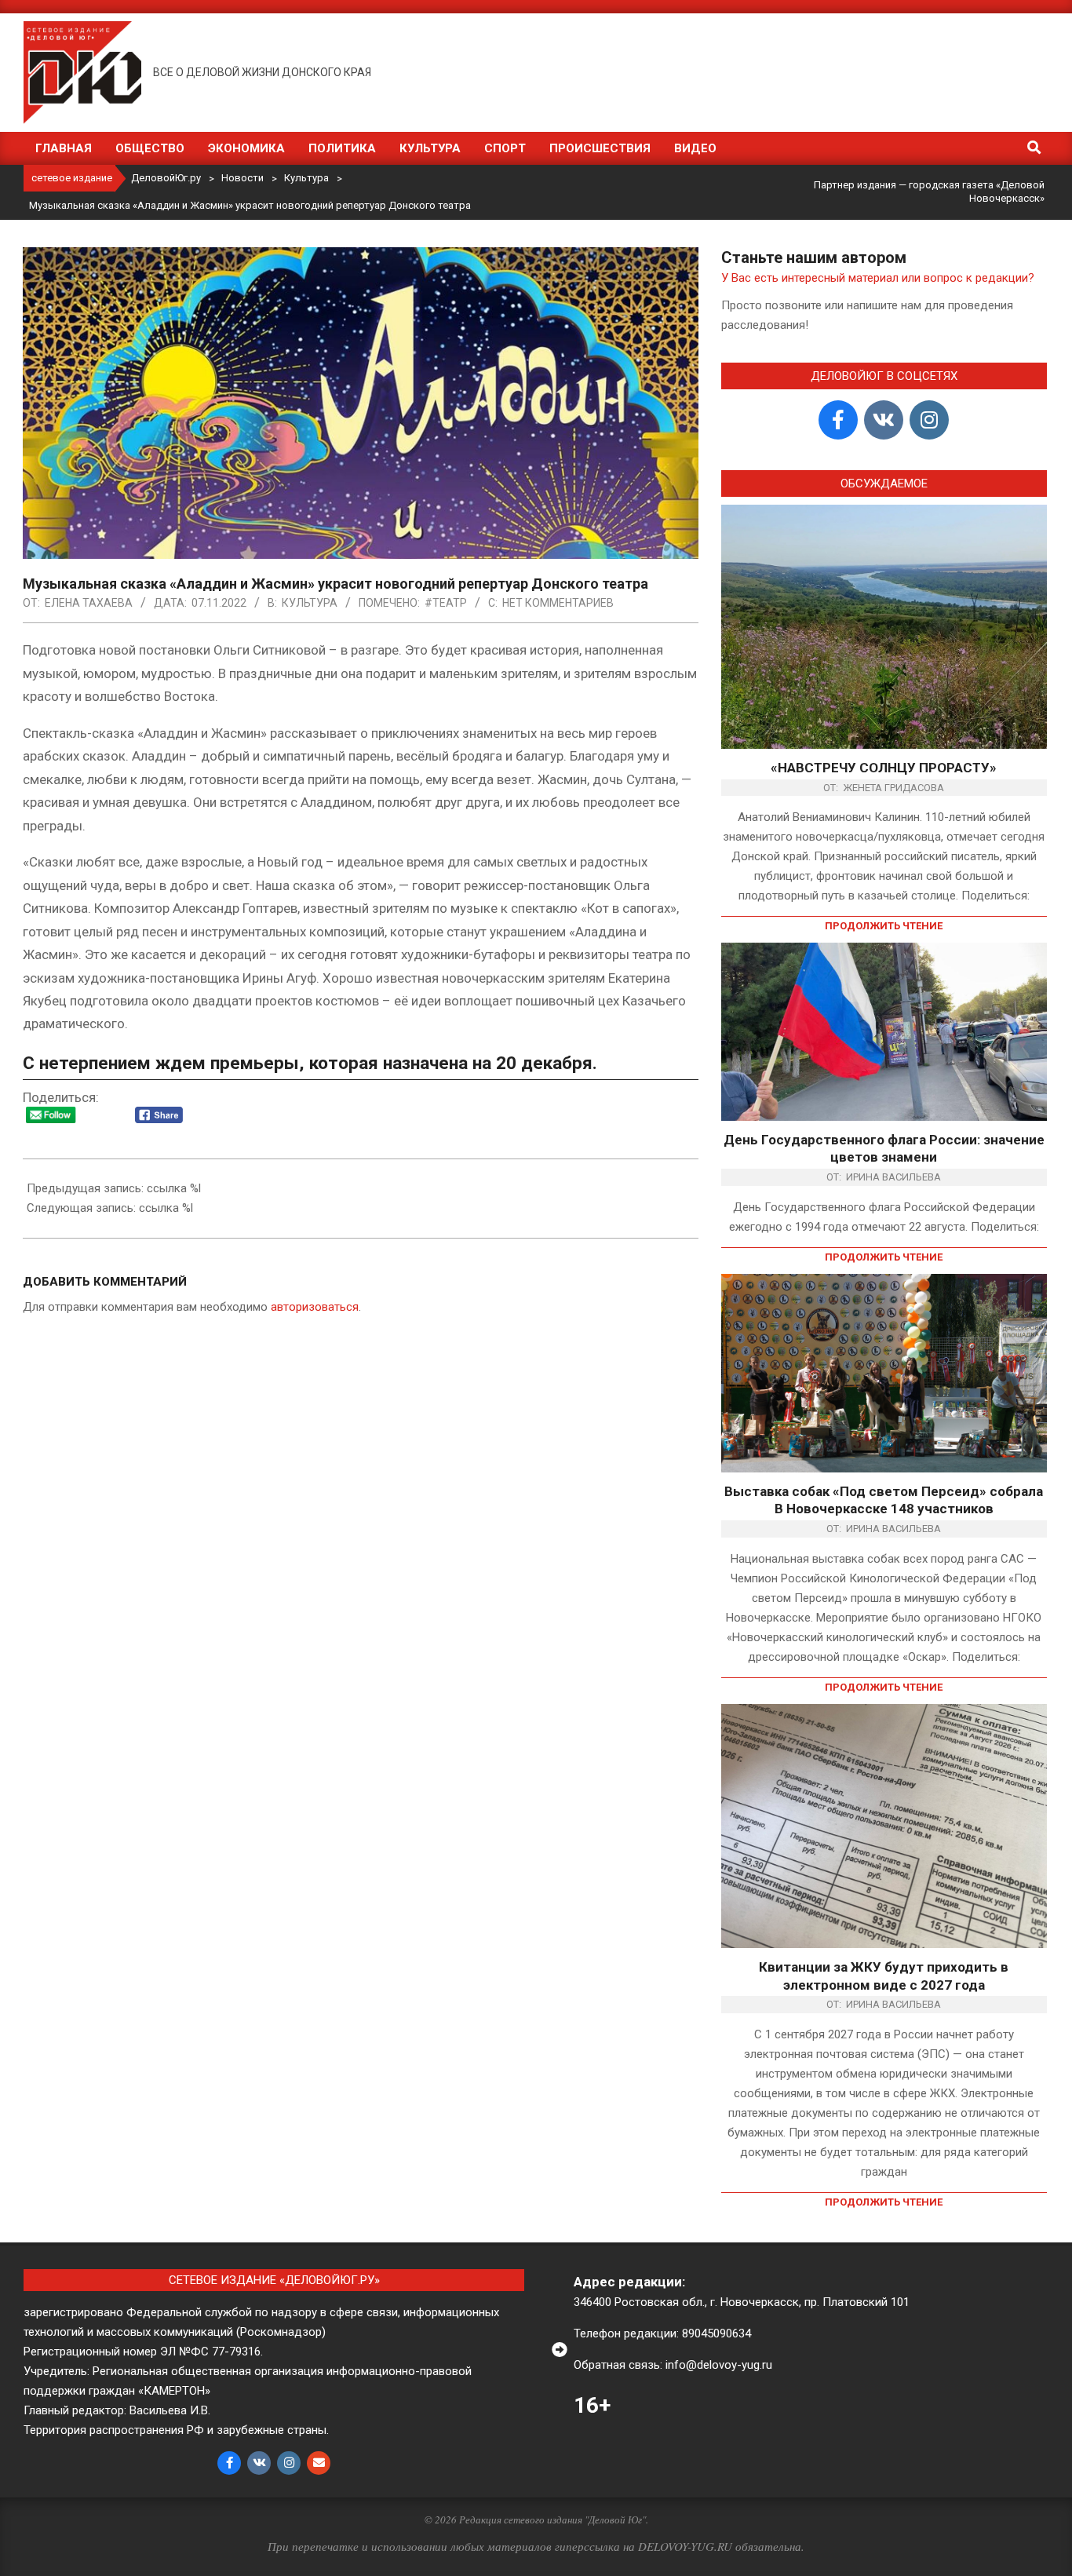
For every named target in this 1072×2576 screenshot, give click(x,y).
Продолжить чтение (884, 926)
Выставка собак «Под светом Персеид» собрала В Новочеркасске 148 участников (884, 1500)
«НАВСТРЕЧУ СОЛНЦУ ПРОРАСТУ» (884, 768)
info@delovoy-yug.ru (719, 2365)
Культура (310, 603)
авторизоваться (315, 1307)
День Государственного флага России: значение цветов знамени (884, 1149)
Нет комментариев (558, 603)
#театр (446, 603)
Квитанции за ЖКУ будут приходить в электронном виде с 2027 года (884, 1976)
